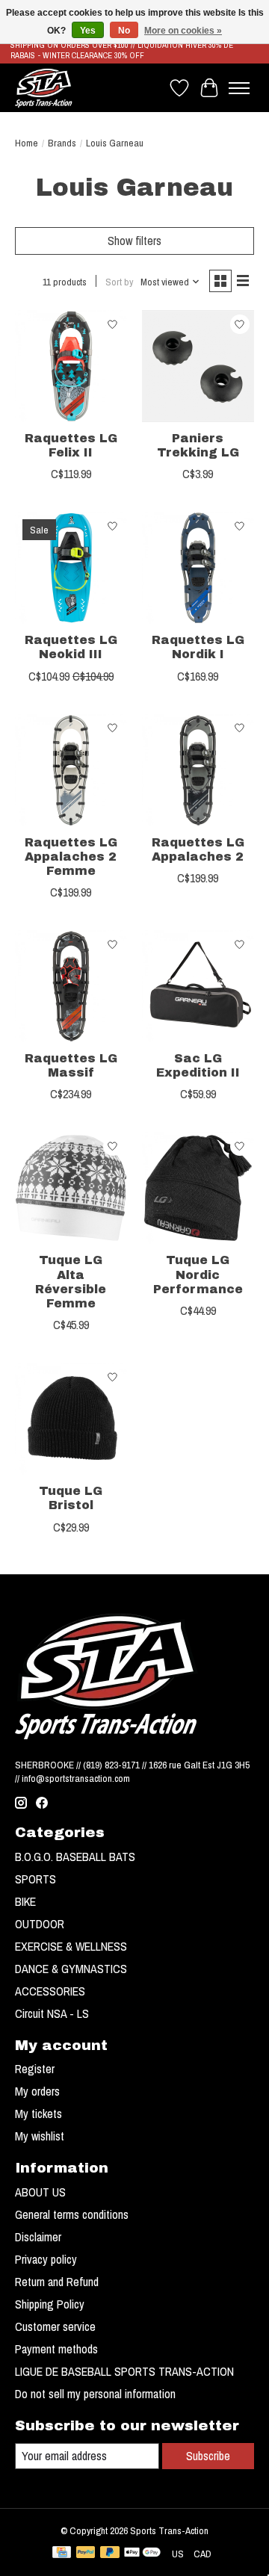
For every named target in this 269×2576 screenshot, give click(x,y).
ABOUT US (40, 2192)
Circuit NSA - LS (52, 2013)
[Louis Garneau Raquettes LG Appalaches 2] (198, 770)
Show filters (134, 241)
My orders (37, 2091)
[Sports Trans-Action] (44, 88)
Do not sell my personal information (95, 2394)
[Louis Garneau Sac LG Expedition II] (198, 986)
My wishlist (40, 2136)
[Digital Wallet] (142, 2554)
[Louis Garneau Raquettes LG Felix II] (71, 366)
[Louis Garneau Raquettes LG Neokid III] (71, 568)
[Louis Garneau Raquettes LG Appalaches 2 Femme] (71, 770)
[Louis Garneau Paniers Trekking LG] (198, 366)
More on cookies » (183, 31)
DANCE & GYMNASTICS (71, 1969)
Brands (62, 143)
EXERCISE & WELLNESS (71, 1946)
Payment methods (56, 2349)
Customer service (55, 2326)
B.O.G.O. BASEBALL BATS (75, 1857)
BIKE (25, 1901)
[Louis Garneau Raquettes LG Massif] (71, 986)
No (124, 31)
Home (27, 143)
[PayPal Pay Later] (110, 2554)
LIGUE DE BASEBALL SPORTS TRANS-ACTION (124, 2371)
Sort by (119, 282)
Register (35, 2069)
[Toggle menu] (239, 88)
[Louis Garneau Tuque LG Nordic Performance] (198, 1188)
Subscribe (208, 2456)
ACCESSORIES (50, 1991)
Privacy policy (46, 2259)
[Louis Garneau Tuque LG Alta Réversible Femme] (71, 1188)
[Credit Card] (62, 2554)
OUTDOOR (40, 1924)
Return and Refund (57, 2282)
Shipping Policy (50, 2304)
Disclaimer (38, 2237)
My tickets (38, 2114)
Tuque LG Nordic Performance (198, 1274)
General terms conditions (72, 2214)
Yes (88, 31)
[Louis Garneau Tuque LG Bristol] (71, 1419)
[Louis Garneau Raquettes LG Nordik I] (198, 568)
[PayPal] (86, 2554)
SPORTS (35, 1879)
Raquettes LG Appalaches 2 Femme (71, 857)
